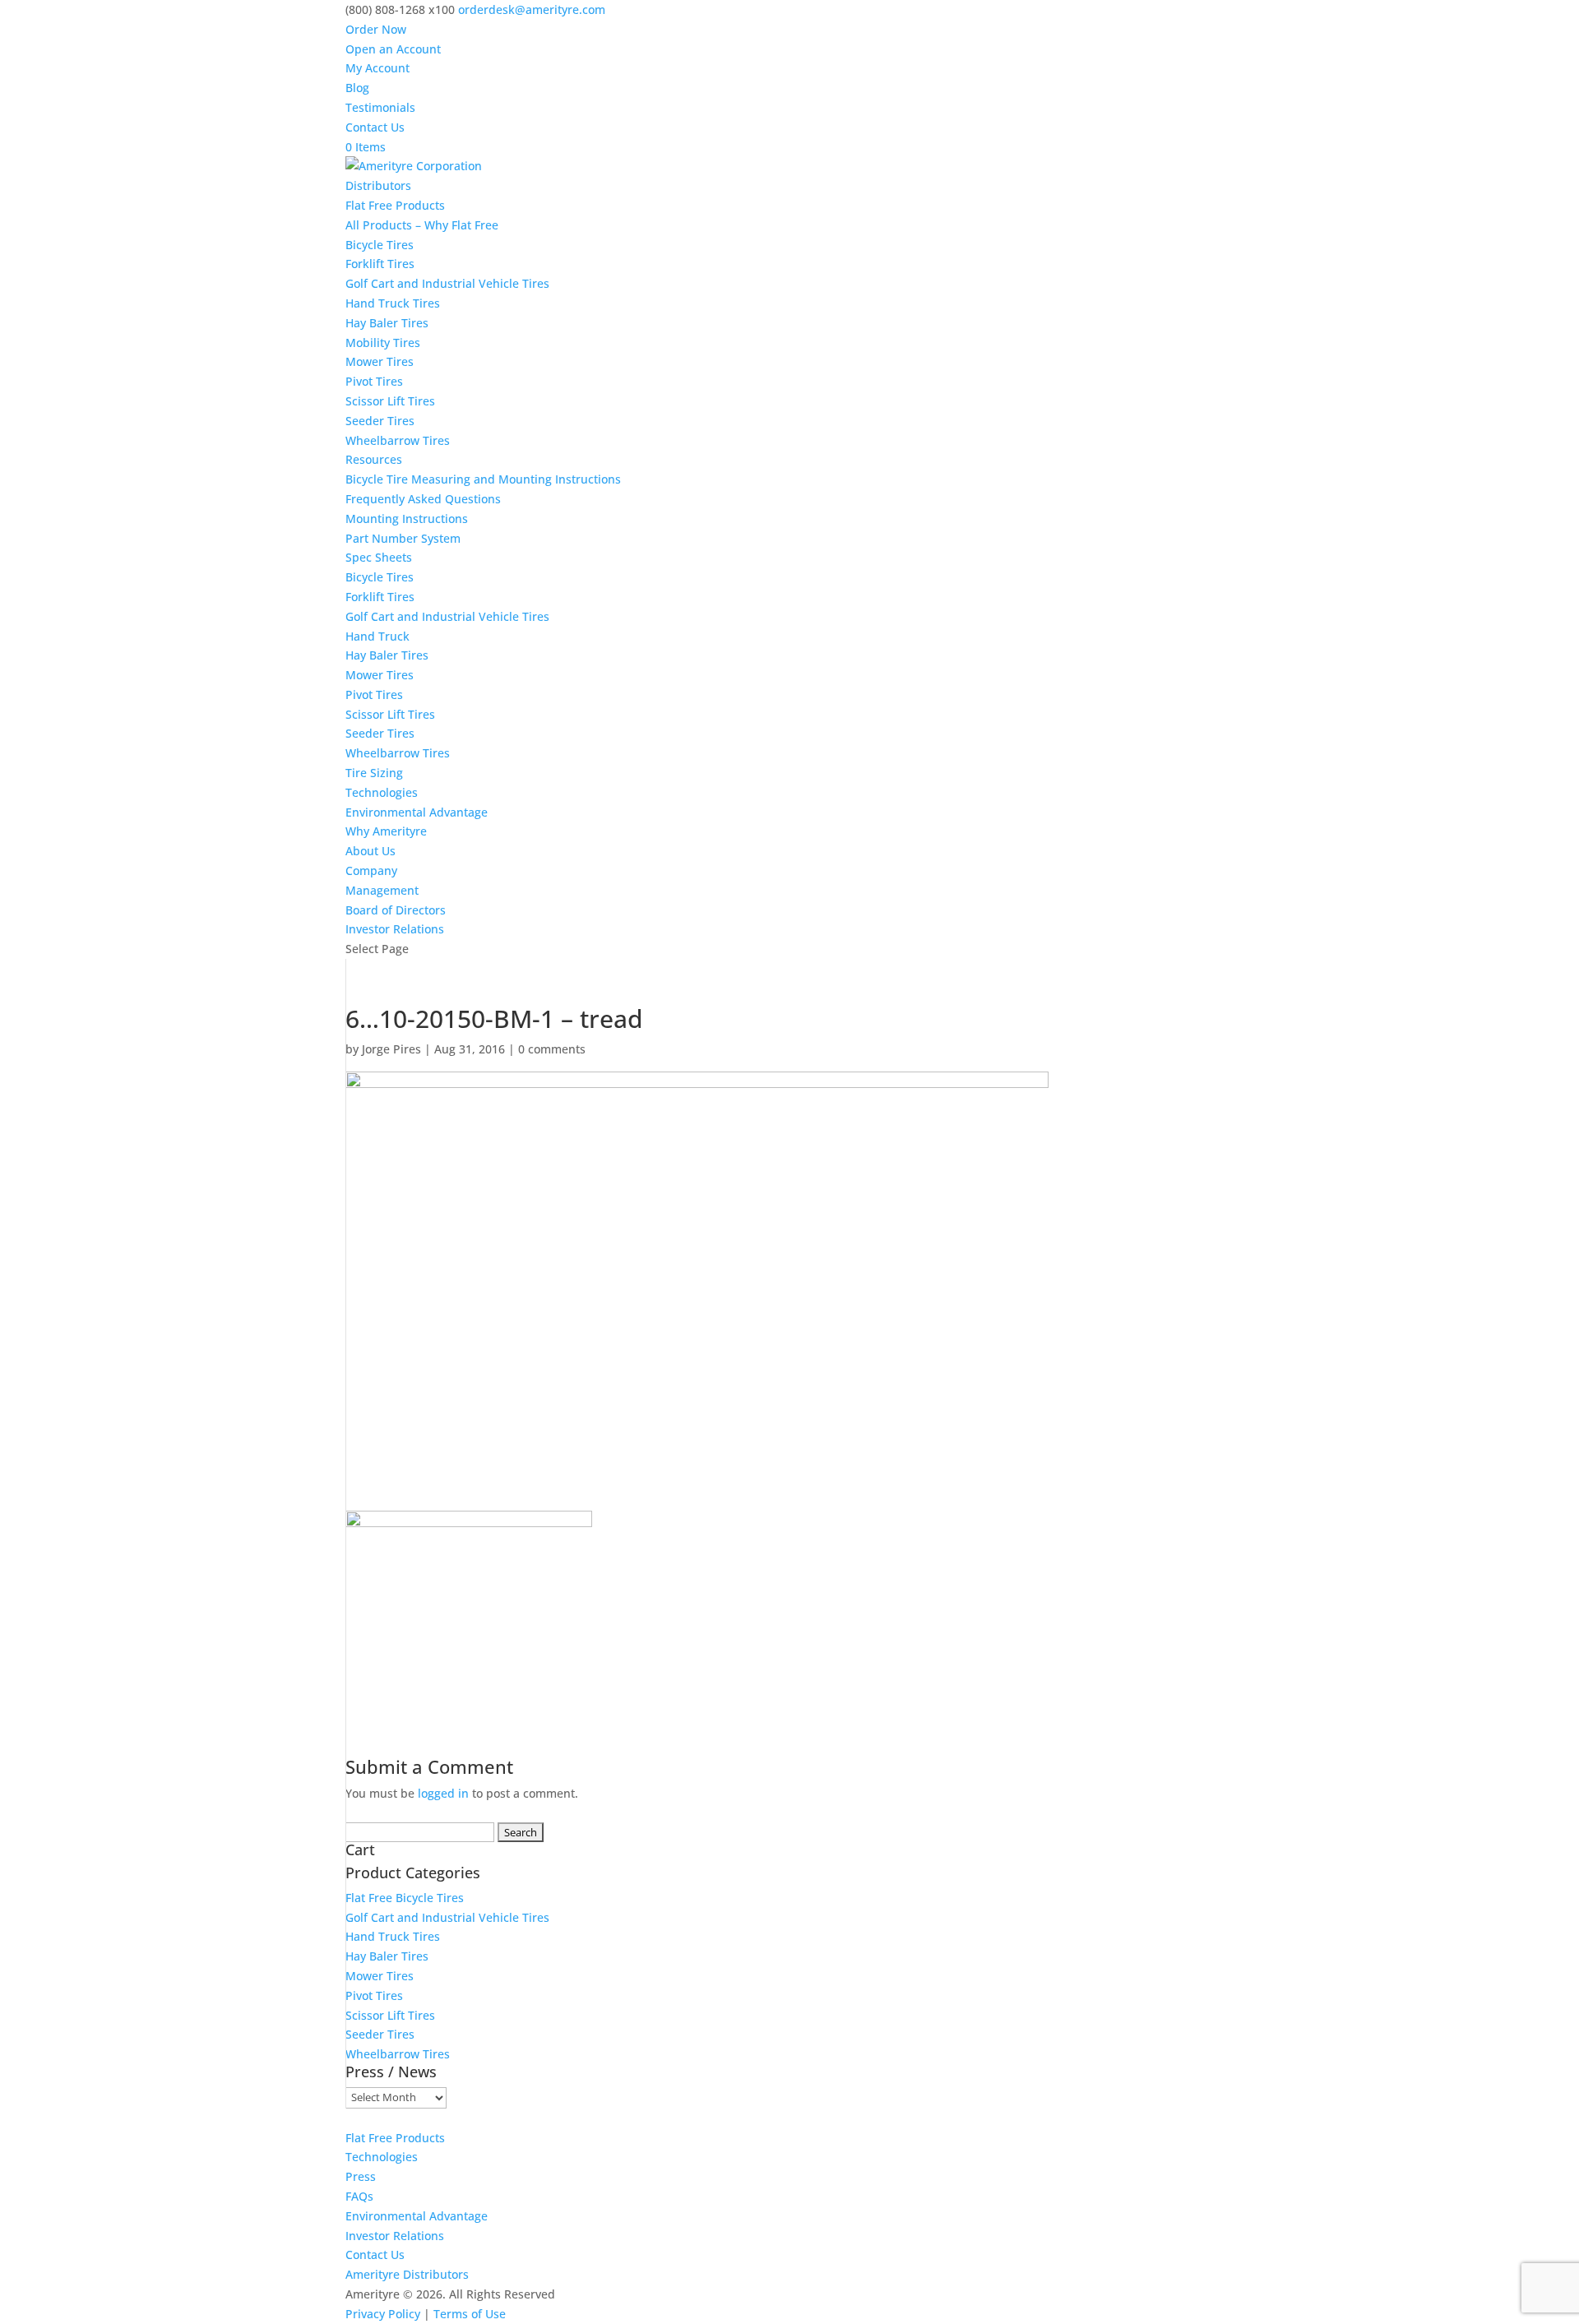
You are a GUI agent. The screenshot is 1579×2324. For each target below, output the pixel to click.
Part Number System (403, 538)
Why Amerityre (386, 831)
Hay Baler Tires (387, 323)
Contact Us (375, 127)
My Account (377, 68)
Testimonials (380, 107)
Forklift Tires (380, 264)
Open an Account (393, 49)
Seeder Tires (380, 421)
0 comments (552, 1049)
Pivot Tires (374, 381)
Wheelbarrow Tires (398, 440)
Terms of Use (470, 2314)
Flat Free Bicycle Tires (405, 1898)
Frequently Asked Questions (423, 499)
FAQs (359, 2196)
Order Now (376, 29)
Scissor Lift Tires (390, 401)
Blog (357, 88)
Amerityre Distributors (407, 2274)
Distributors (378, 185)
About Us (370, 851)
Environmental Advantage (417, 812)
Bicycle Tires (380, 245)
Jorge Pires (391, 1049)
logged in (443, 1793)
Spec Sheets (379, 557)
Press (361, 2176)
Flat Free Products (395, 205)
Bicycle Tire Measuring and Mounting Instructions (483, 479)
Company (371, 870)
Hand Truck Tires (393, 303)
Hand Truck (377, 636)
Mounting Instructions (407, 519)
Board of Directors (396, 910)
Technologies (382, 792)
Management (382, 890)
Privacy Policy (383, 2314)
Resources (374, 459)
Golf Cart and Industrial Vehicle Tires (447, 283)
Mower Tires (380, 361)
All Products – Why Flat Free (422, 225)
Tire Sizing (374, 773)
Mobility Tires (383, 343)
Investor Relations (395, 929)
